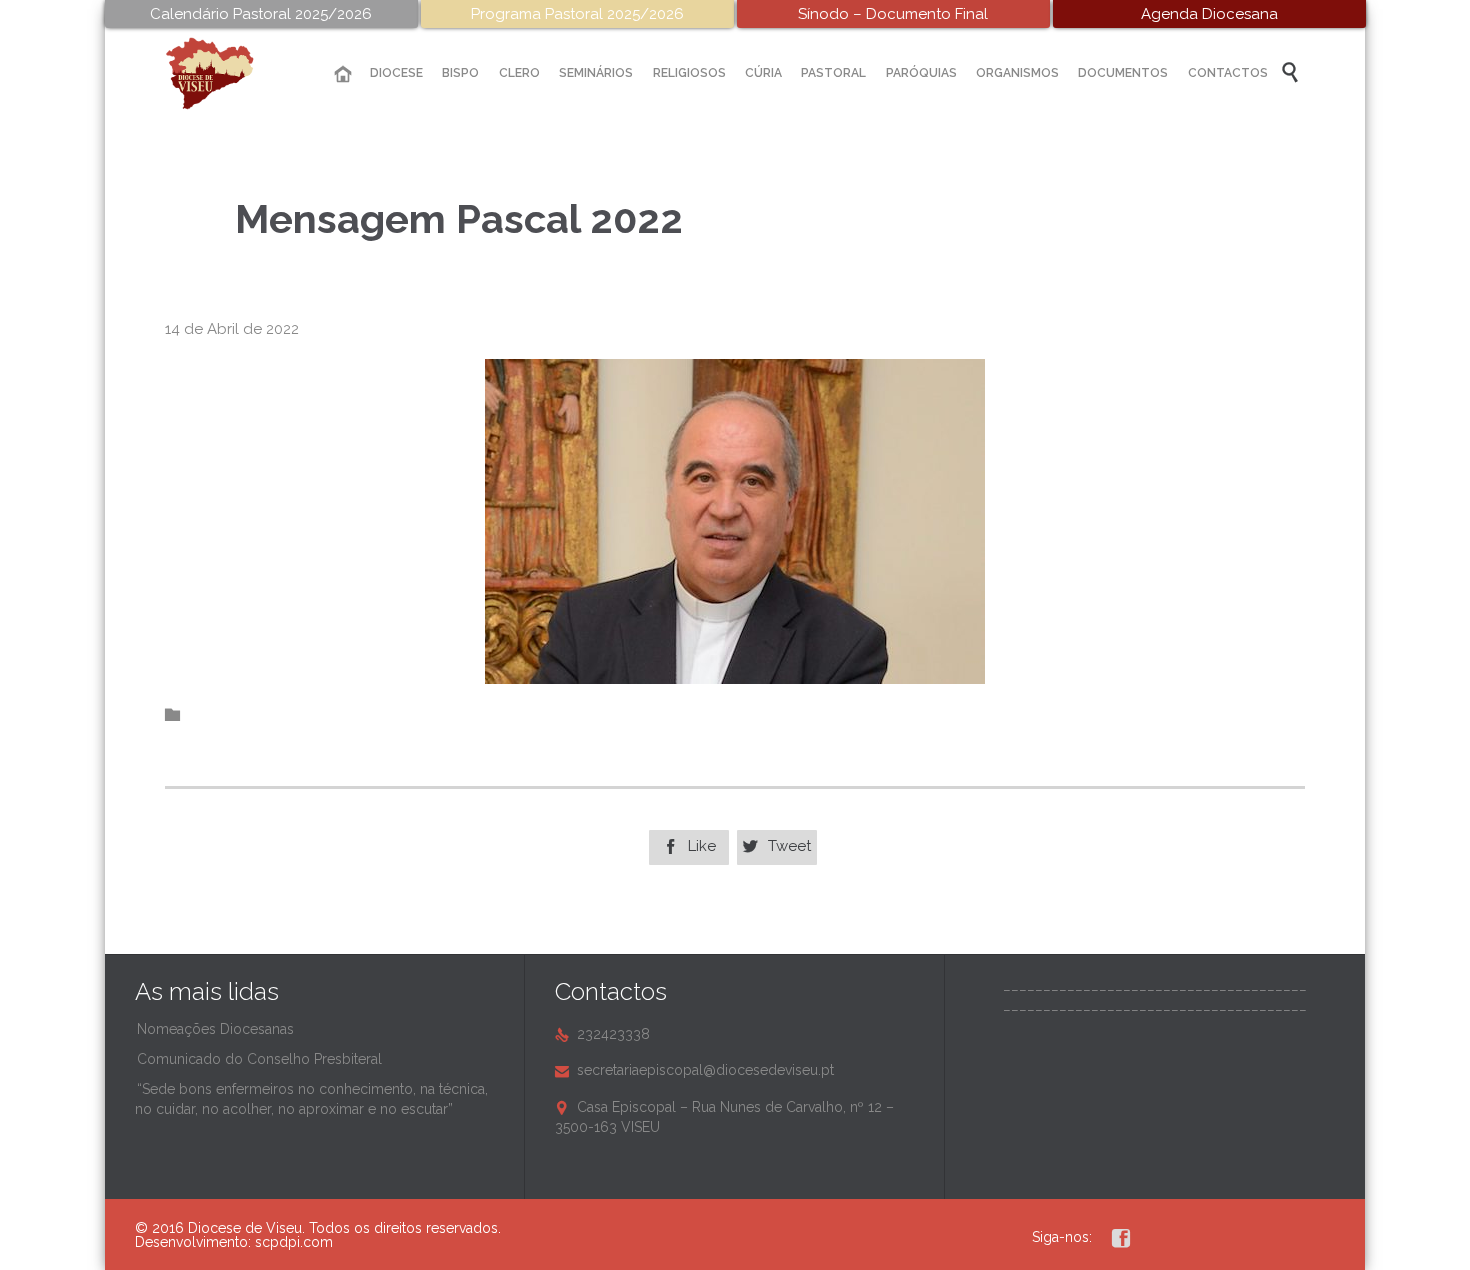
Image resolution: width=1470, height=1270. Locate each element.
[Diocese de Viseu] (225, 73)
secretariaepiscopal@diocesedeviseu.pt (694, 1070)
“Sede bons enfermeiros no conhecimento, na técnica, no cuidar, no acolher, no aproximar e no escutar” (311, 1099)
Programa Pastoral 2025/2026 (577, 14)
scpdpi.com (294, 1242)
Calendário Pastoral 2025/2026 (261, 14)
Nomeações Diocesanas (215, 1029)
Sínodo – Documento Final (893, 14)
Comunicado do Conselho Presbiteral (259, 1059)
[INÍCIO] (343, 74)
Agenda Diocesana (1209, 14)
